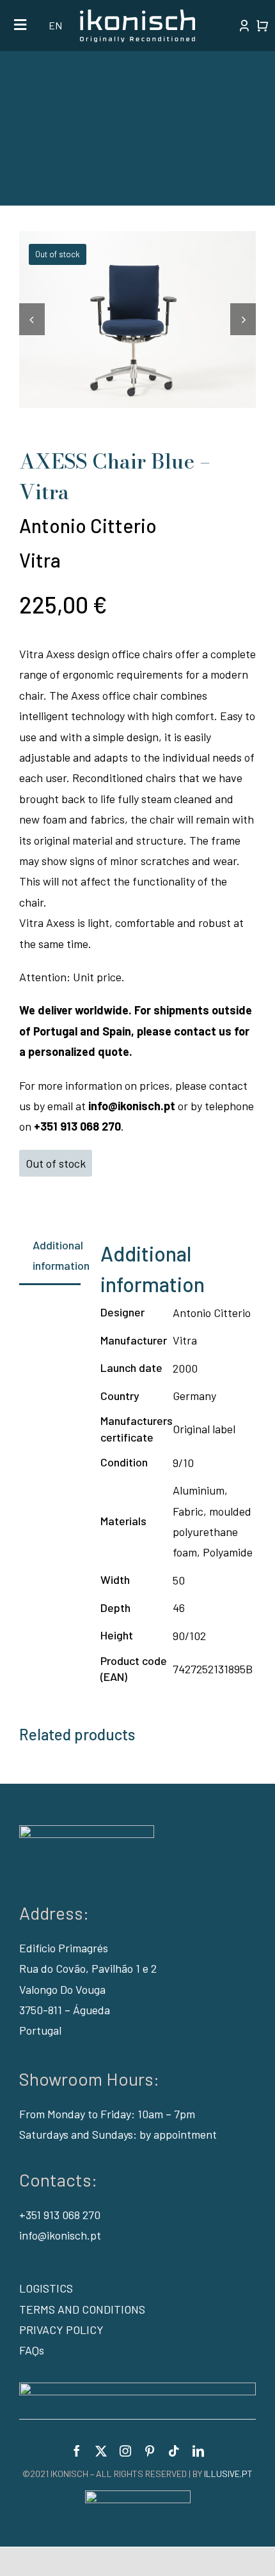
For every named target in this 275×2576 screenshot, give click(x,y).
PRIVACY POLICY (61, 2330)
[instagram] (125, 2451)
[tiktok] (174, 2451)
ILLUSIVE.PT (228, 2474)
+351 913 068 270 (60, 2215)
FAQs (32, 2350)
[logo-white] (137, 15)
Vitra (40, 560)
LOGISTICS (46, 2288)
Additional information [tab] (57, 1255)
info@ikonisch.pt (60, 2235)
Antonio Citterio (88, 525)
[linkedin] (198, 2451)
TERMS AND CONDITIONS (82, 2309)
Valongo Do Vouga (62, 1989)
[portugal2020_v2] (137, 2388)
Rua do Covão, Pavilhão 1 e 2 (88, 1968)
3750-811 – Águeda (65, 2010)
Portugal (40, 2030)
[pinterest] (150, 2451)
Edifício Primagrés (64, 1948)
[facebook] (77, 2451)
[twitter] (101, 2451)
